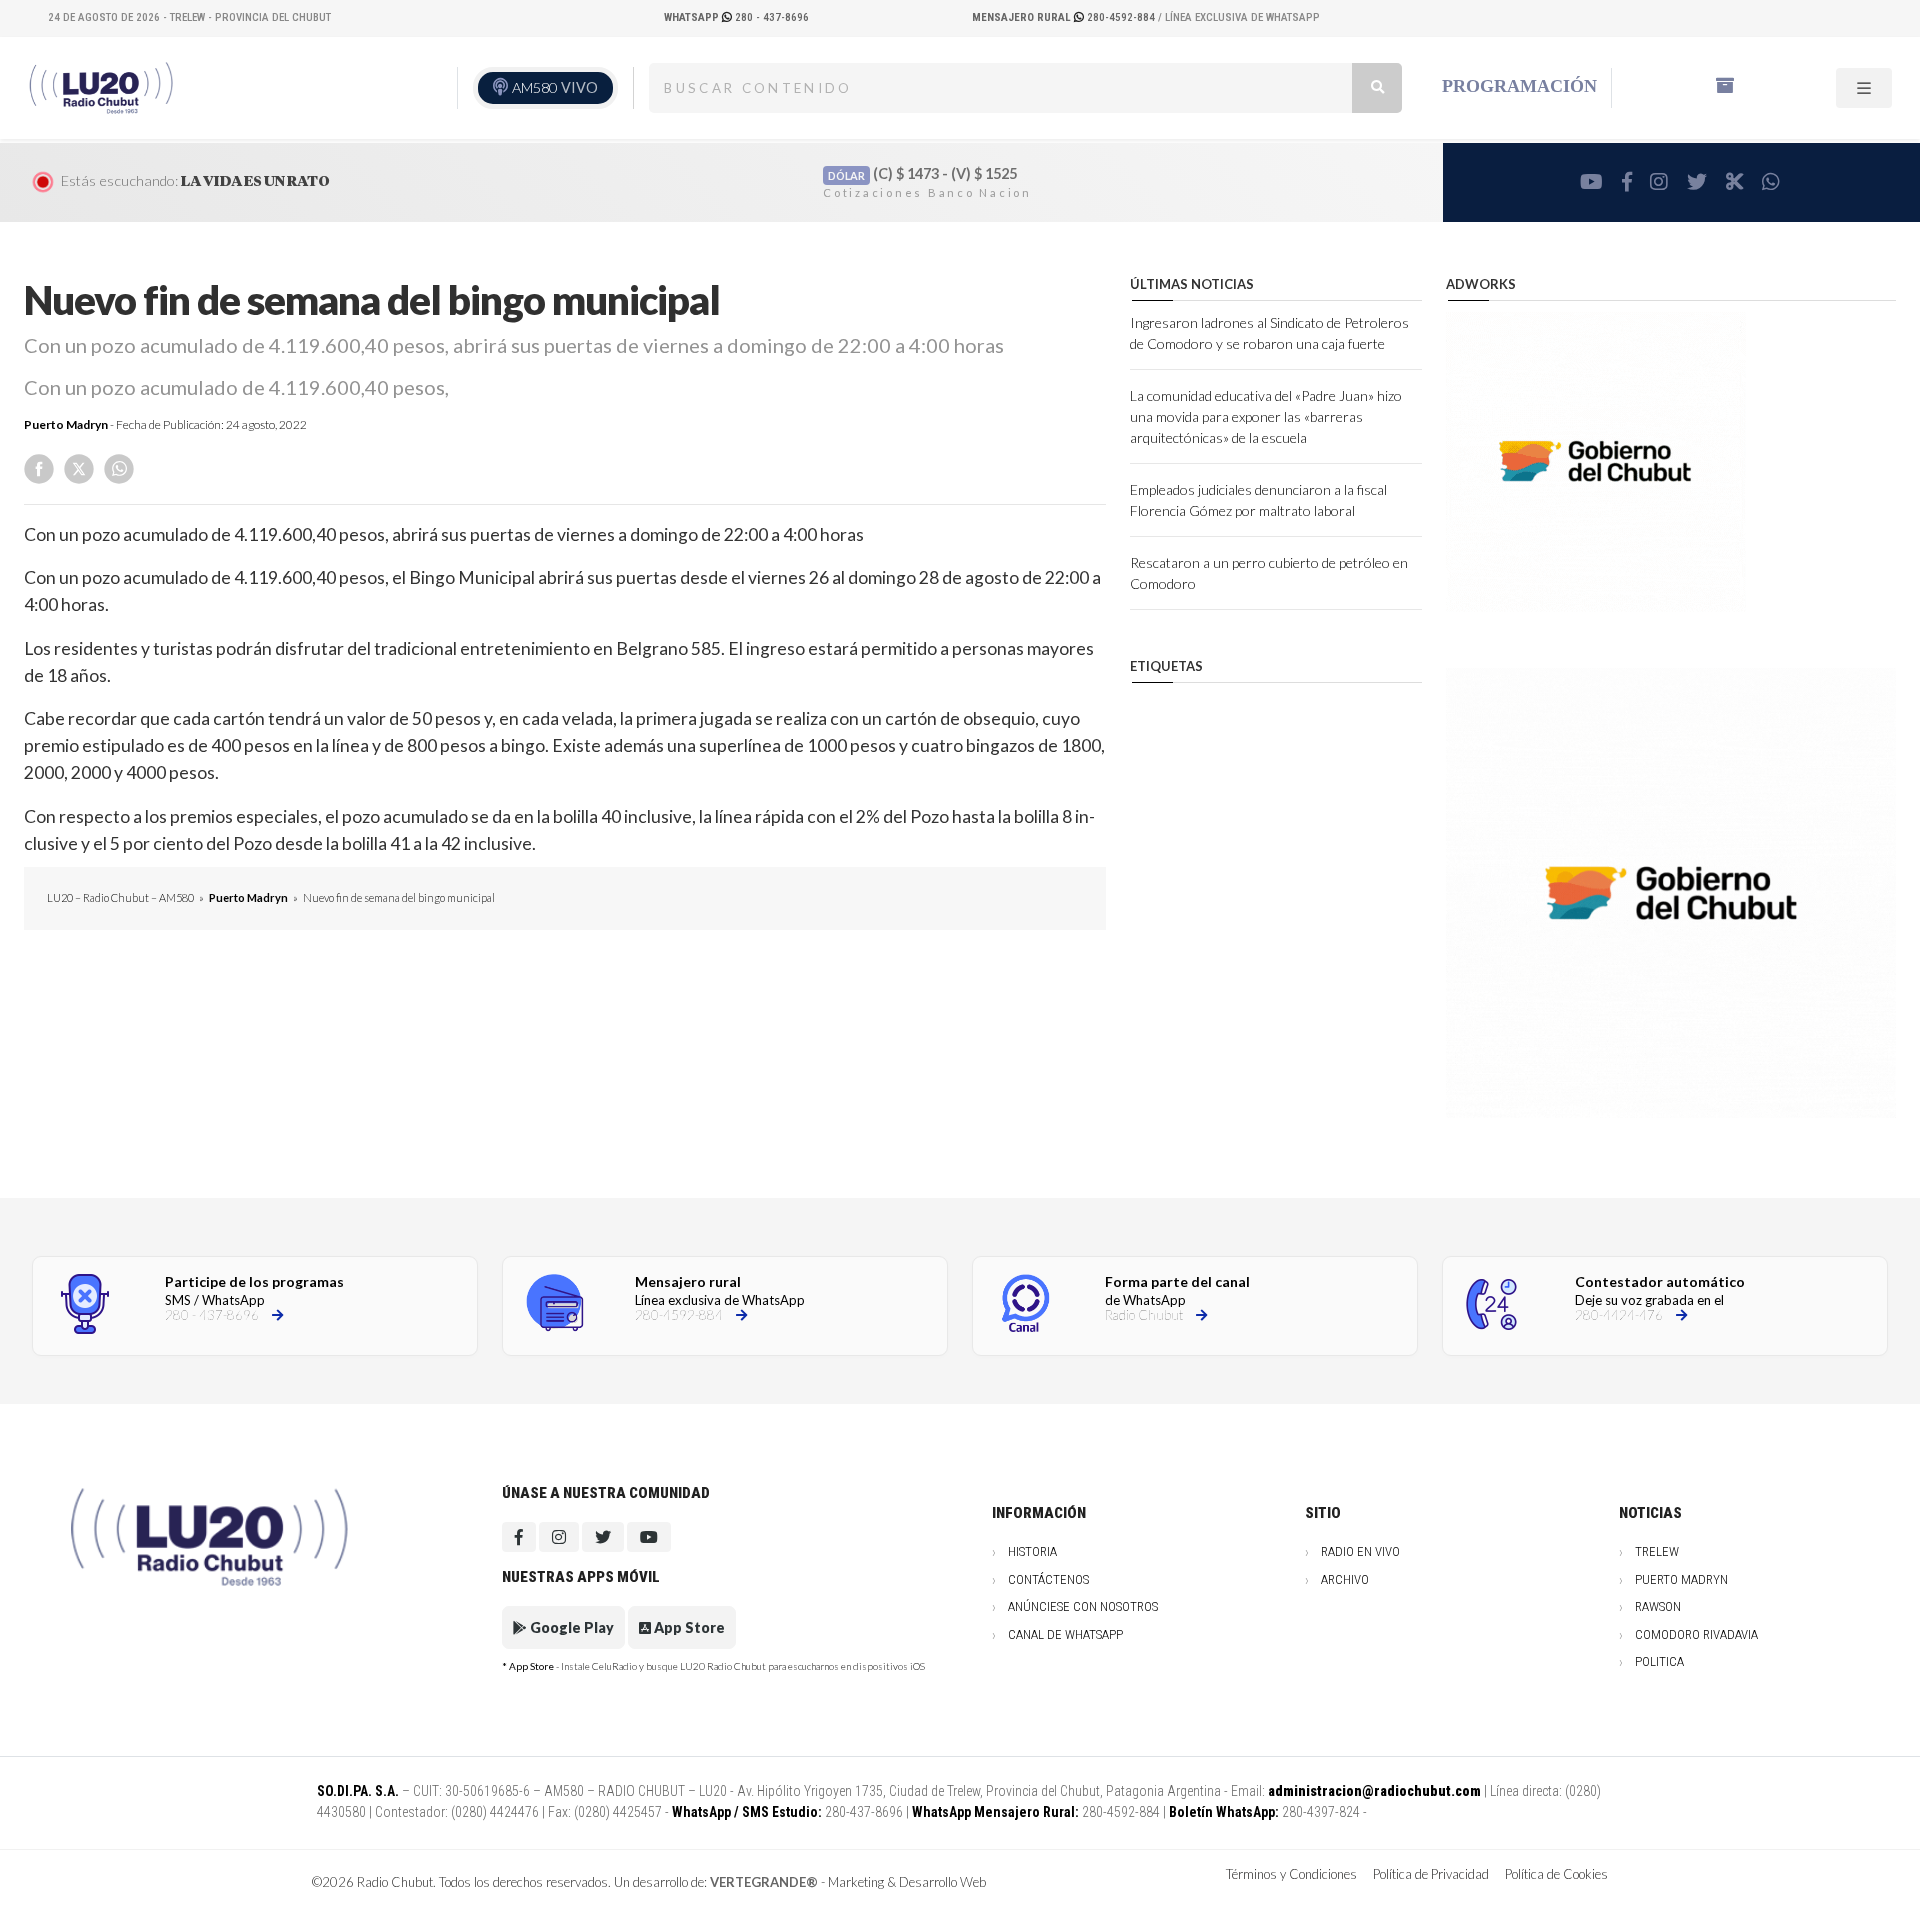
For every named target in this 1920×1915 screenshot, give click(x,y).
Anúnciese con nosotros (1083, 1606)
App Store (688, 1627)
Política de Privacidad (1431, 1874)
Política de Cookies (1556, 1874)
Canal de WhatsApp (1065, 1634)
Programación (1519, 86)
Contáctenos (1048, 1579)
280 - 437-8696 (736, 17)
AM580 (555, 87)
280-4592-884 (1065, 17)
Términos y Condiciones (1291, 1874)
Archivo (1345, 1579)
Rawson (1658, 1606)
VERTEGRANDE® (764, 1882)
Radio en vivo (1360, 1551)
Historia (1032, 1551)
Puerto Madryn (66, 424)
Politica (1659, 1661)
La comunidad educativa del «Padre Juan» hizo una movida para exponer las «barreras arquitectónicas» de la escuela (1266, 416)
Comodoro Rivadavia (1696, 1634)
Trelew (1657, 1551)
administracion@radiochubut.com (1374, 1791)
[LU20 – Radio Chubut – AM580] (102, 85)
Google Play (570, 1627)
